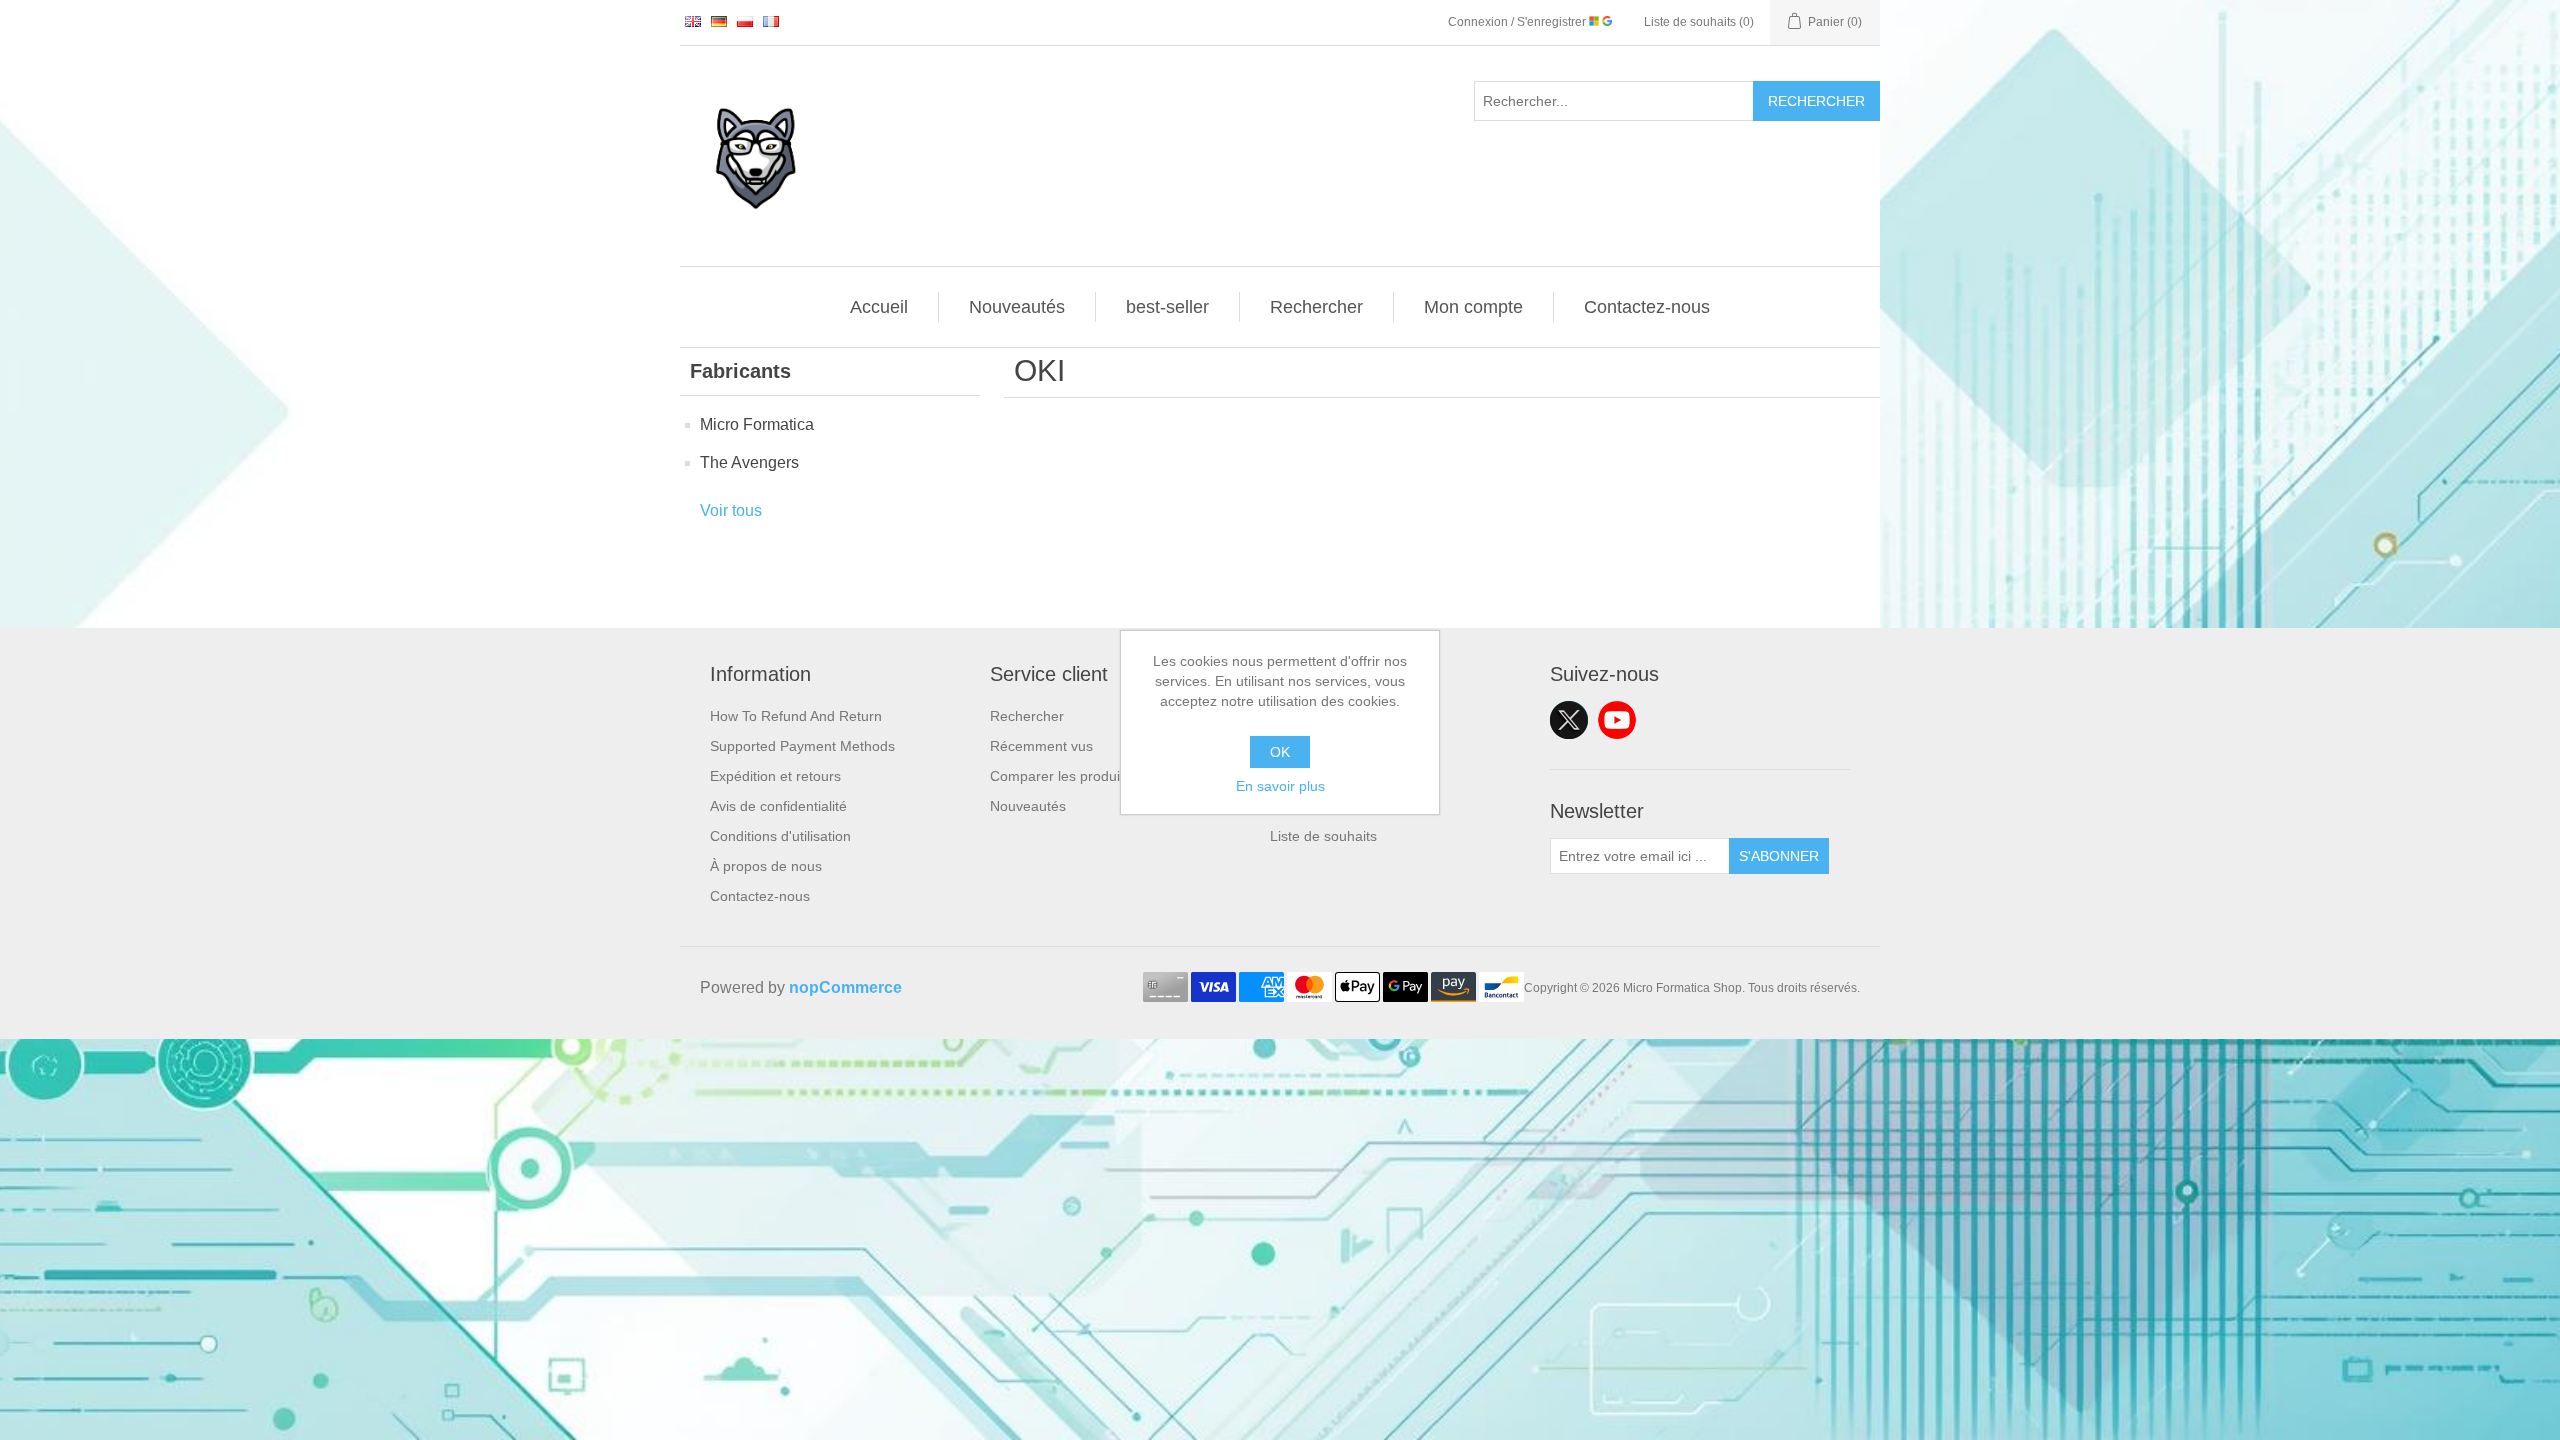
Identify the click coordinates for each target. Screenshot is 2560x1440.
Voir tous (731, 510)
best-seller (1167, 307)
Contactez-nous (1647, 307)
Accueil (879, 307)
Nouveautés (1017, 307)
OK (1280, 752)
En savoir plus (1280, 786)
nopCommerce (845, 987)
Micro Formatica (757, 424)
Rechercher (1816, 101)
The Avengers (749, 462)
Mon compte (1473, 307)
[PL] (745, 21)
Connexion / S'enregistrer (1518, 22)
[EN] (693, 21)
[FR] (771, 21)
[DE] (719, 21)
